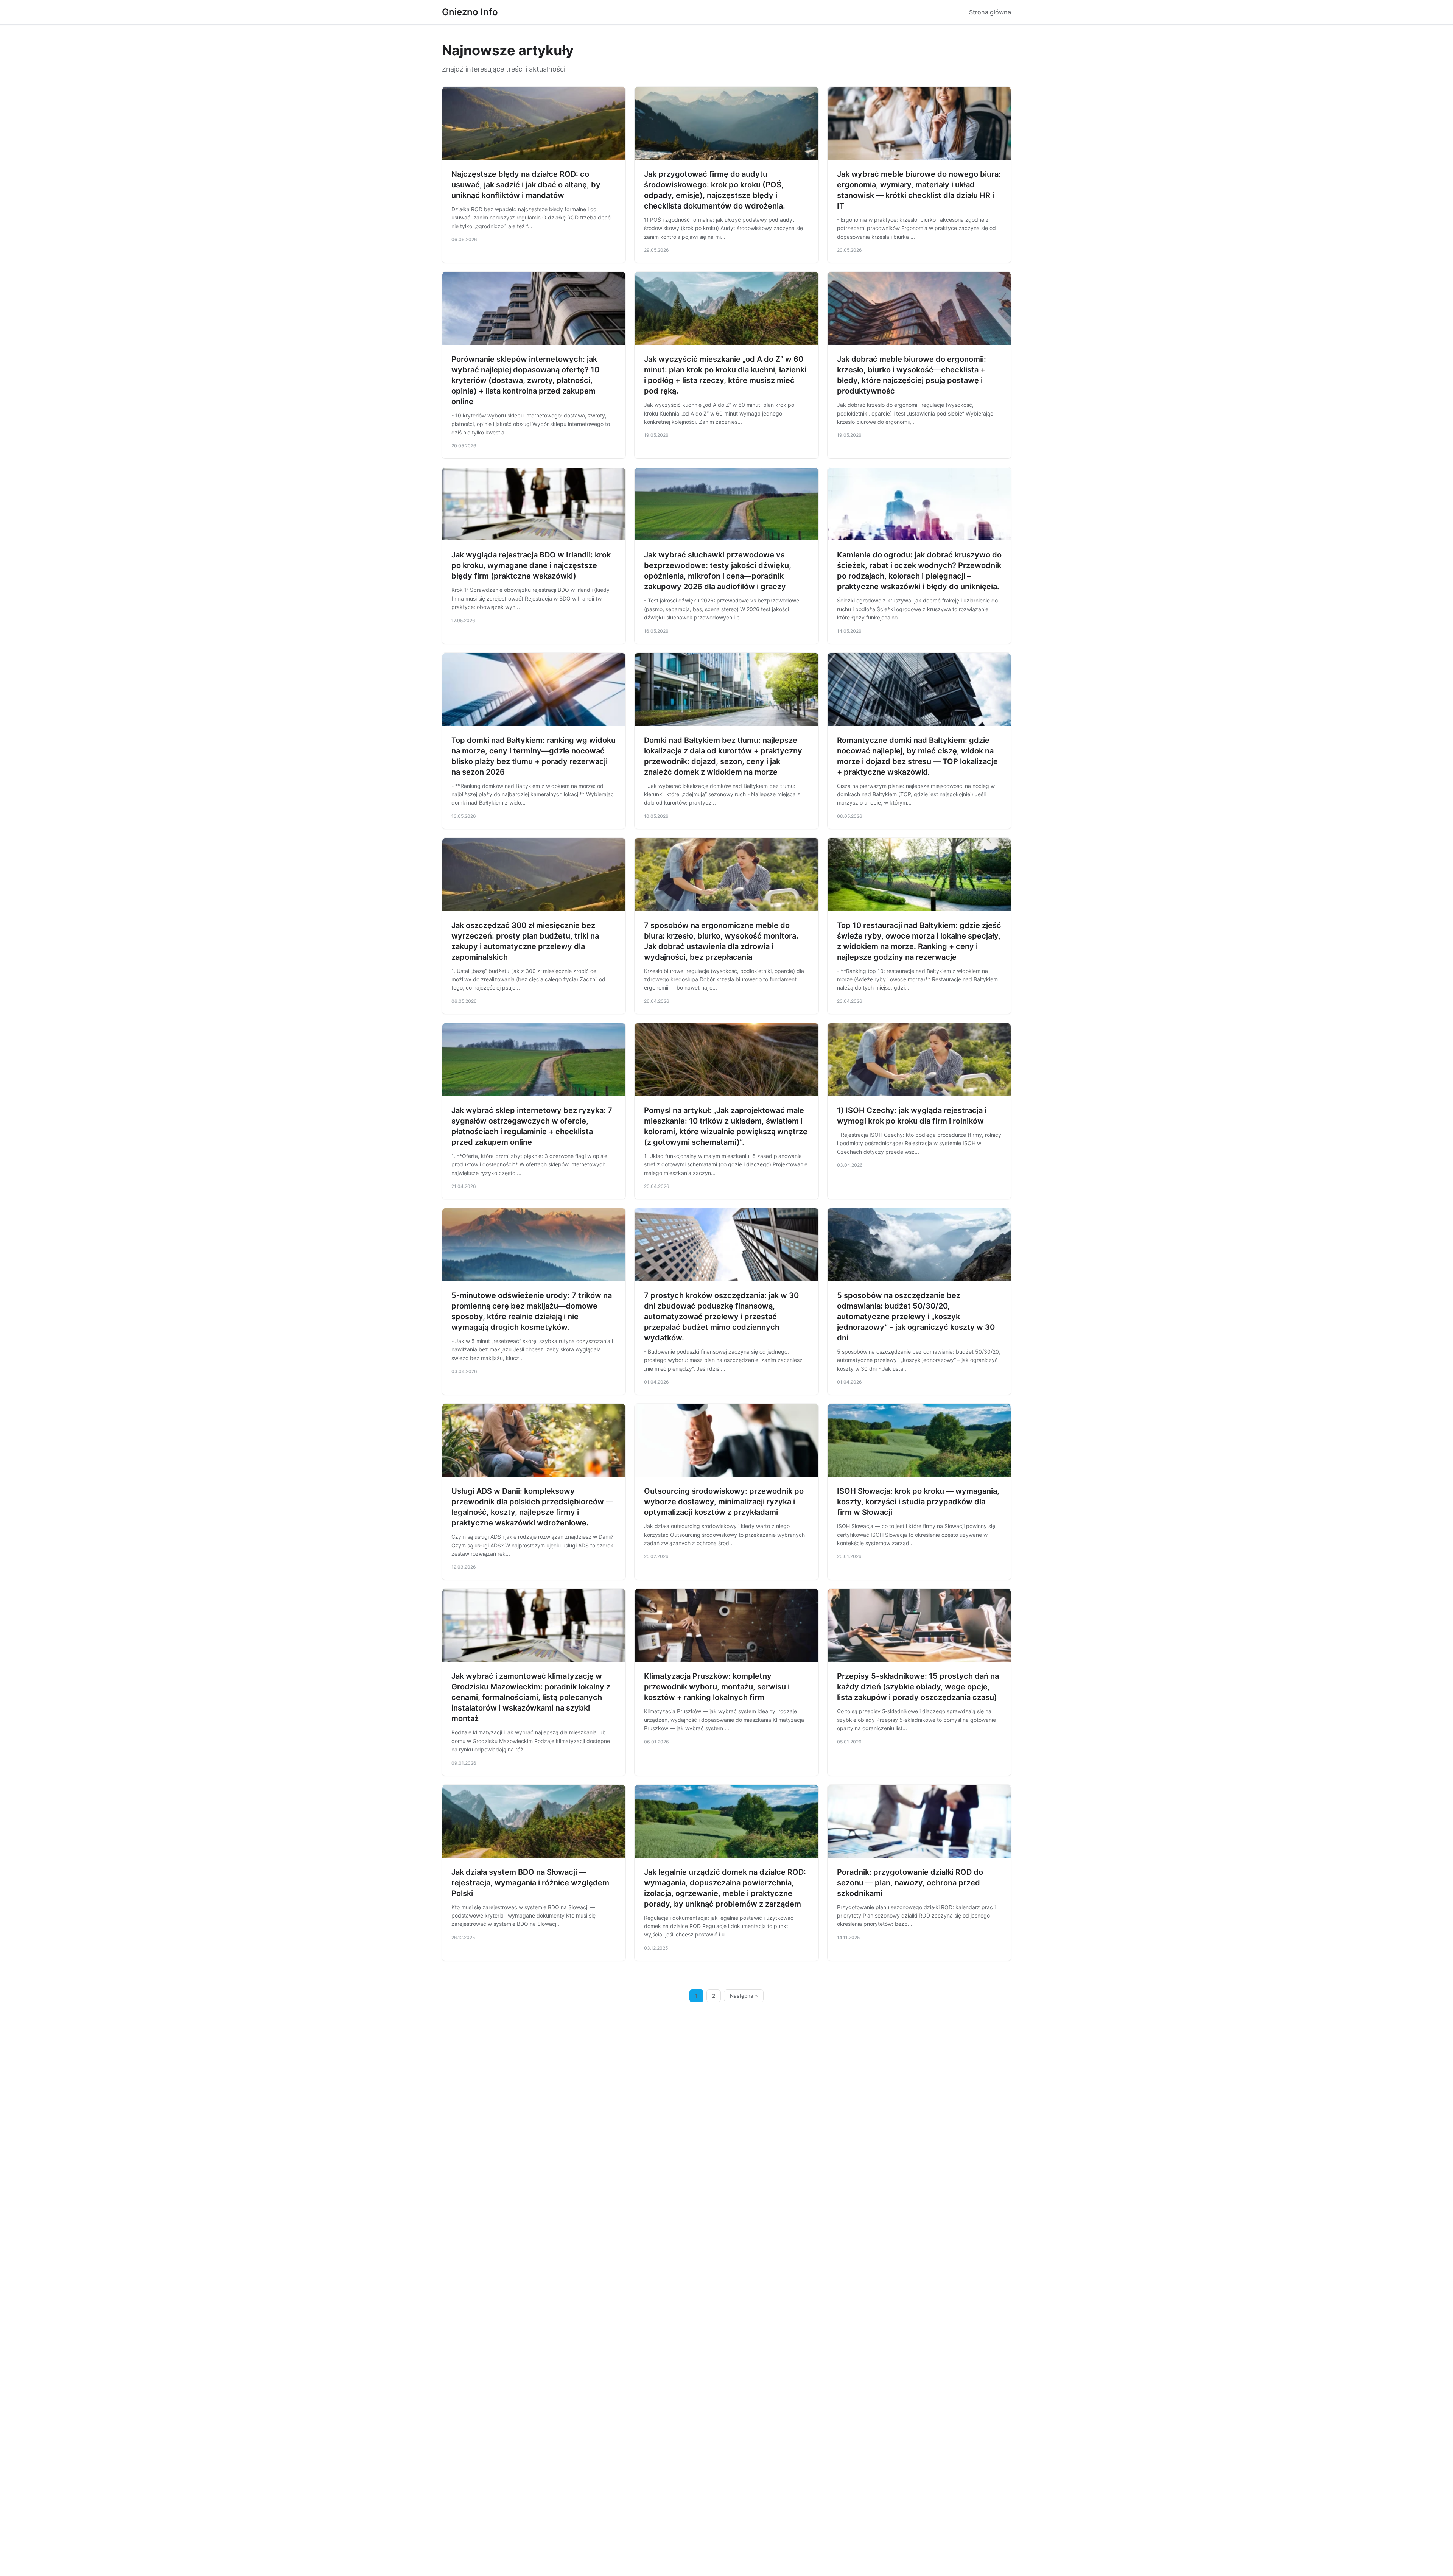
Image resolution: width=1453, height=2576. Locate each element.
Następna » (744, 1996)
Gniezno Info (470, 12)
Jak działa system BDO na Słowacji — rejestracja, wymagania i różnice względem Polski (530, 1883)
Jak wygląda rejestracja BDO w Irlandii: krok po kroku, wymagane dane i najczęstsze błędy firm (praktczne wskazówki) (531, 565)
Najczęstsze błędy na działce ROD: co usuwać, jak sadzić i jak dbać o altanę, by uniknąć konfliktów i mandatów (526, 185)
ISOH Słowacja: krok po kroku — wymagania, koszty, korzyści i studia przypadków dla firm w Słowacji (918, 1502)
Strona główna (990, 12)
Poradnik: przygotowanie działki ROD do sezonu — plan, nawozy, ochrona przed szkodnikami (910, 1883)
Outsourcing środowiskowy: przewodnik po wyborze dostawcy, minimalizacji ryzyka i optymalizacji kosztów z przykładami (724, 1502)
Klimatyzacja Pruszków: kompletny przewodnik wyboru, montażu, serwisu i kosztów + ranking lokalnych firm (717, 1687)
